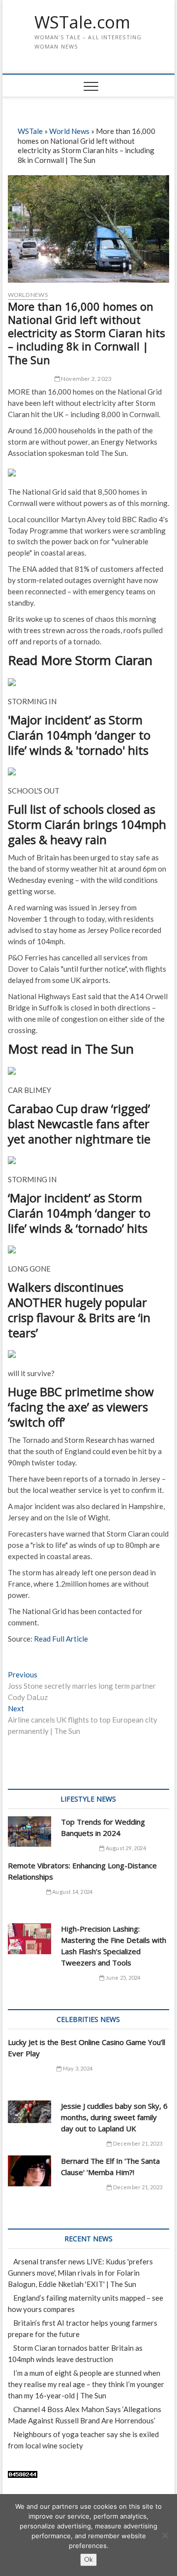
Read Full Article (61, 1639)
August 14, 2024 (72, 1892)
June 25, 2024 (122, 1978)
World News (69, 131)
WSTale (30, 131)
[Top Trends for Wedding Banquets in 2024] (29, 1832)
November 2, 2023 (86, 379)
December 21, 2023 (137, 2143)
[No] (165, 2535)
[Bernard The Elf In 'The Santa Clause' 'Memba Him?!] (29, 2171)
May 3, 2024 (77, 2068)
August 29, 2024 (125, 1848)
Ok (88, 2559)
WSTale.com (82, 23)
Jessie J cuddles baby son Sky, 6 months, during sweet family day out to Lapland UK (114, 2117)
